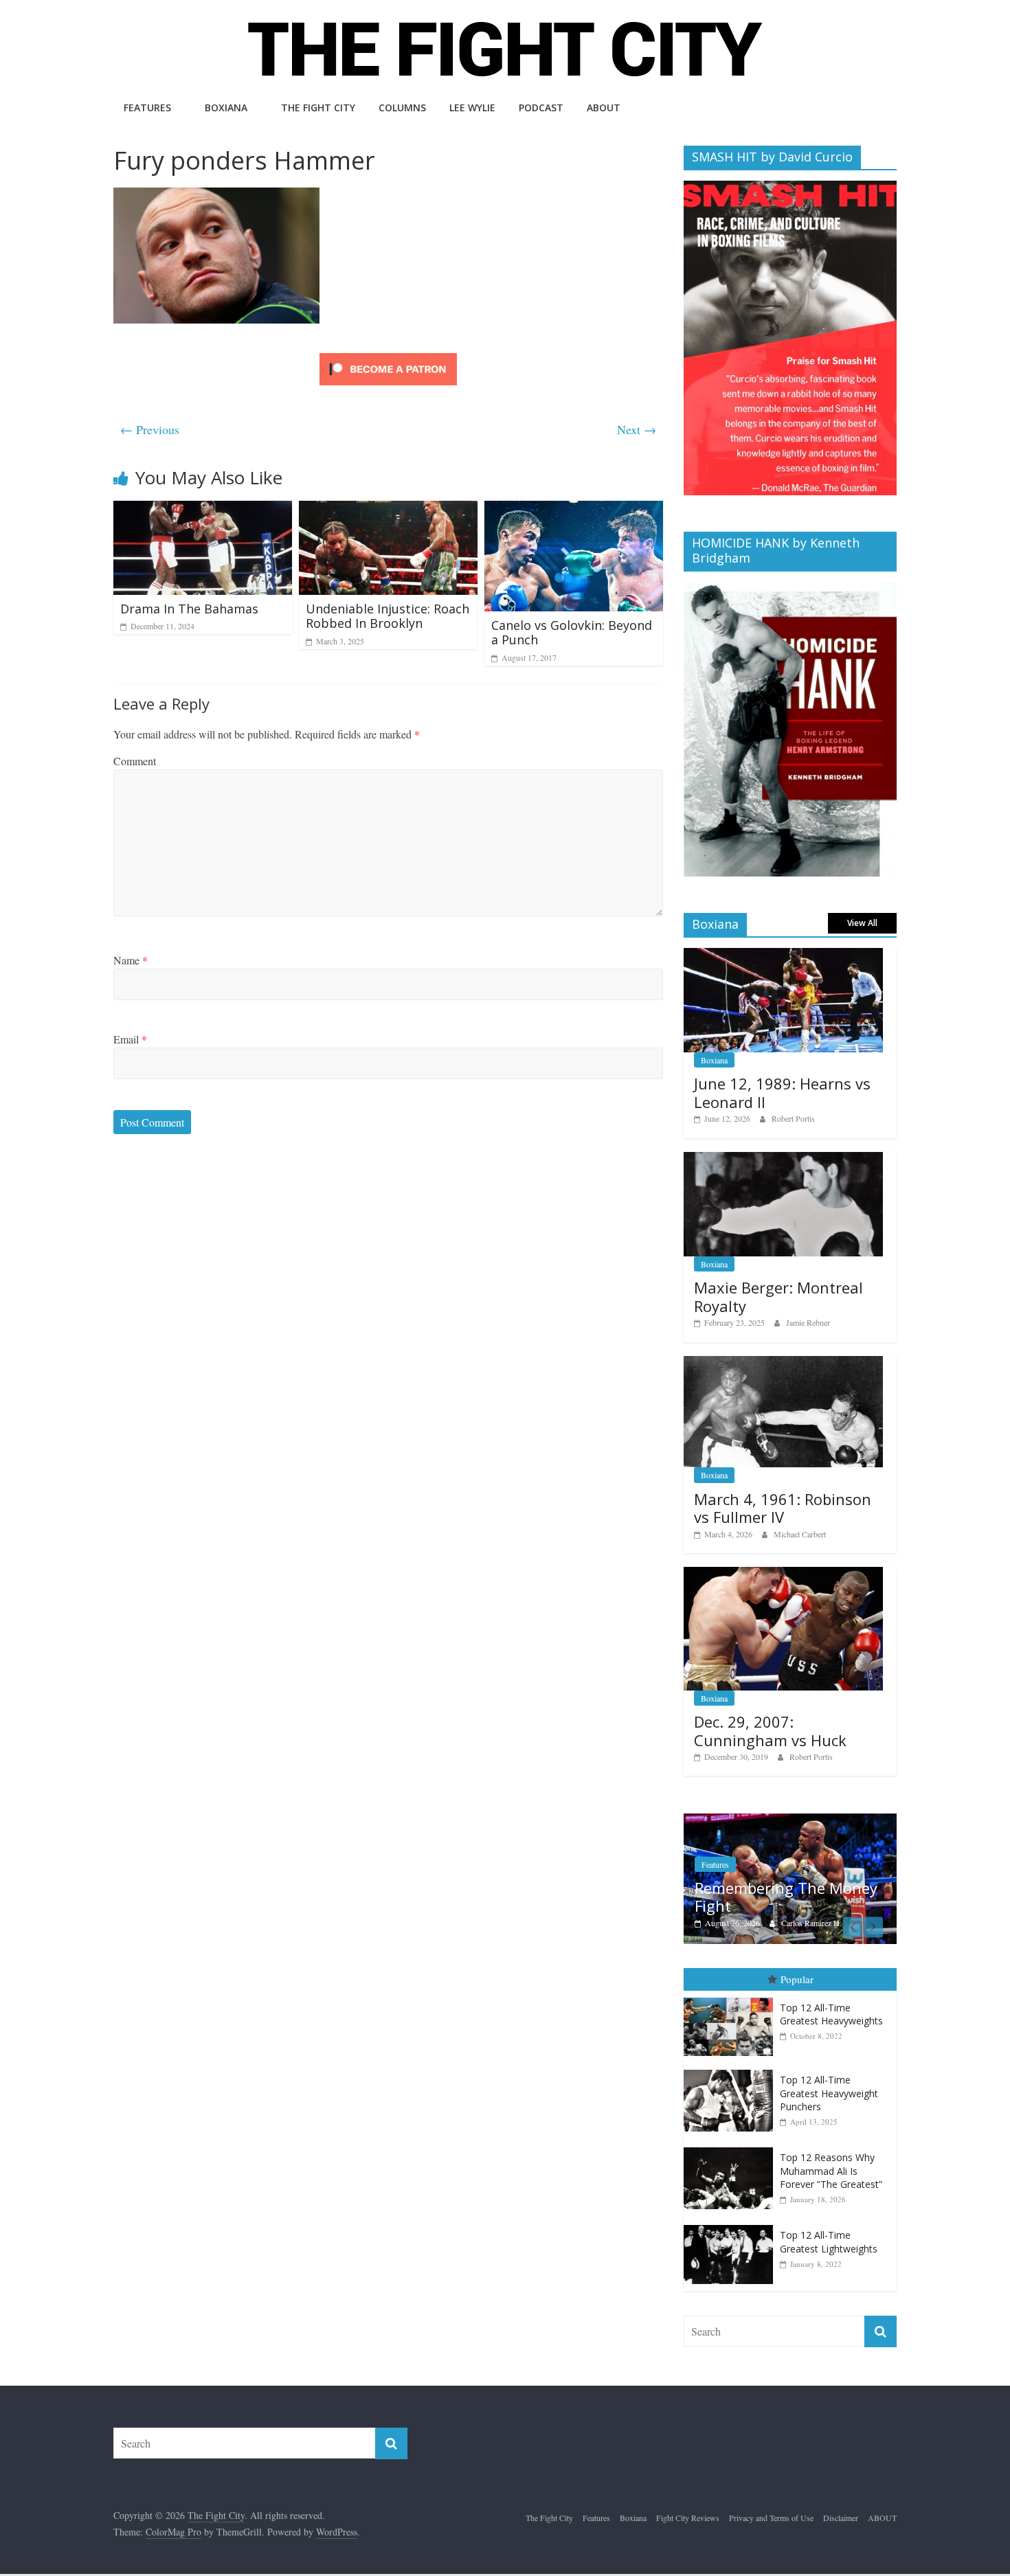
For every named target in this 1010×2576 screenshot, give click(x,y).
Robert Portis (793, 1118)
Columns (402, 108)
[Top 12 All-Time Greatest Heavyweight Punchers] (732, 2070)
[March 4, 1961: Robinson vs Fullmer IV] (783, 1363)
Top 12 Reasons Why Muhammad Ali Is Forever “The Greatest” (831, 2171)
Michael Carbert (800, 1534)
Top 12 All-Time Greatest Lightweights (829, 2242)
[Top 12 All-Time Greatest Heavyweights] (732, 1998)
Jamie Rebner (808, 1322)
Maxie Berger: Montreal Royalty (778, 1296)
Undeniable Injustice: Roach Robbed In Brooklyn (388, 616)
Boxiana (226, 108)
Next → (637, 429)
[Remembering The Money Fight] (790, 1821)
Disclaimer (841, 2518)
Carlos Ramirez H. (811, 1923)
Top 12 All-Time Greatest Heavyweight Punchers (829, 2093)
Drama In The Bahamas (189, 609)
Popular (797, 1979)
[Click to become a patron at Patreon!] (388, 355)
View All (862, 923)
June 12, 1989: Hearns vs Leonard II (782, 1092)
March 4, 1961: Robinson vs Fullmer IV (783, 1508)
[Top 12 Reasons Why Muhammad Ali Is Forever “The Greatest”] (732, 2148)
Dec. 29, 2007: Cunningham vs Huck (770, 1730)
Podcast (541, 108)
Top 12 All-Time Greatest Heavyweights (831, 2014)
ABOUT (604, 108)
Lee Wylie (472, 108)
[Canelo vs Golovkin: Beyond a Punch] (574, 509)
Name (131, 960)
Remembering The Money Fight (786, 1897)
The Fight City (318, 108)
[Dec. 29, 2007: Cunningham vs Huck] (783, 1574)
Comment (135, 761)
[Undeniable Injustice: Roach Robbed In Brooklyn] (388, 509)
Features (147, 108)
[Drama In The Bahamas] (203, 509)
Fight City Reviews (688, 2518)
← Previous (150, 429)
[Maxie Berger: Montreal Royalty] (783, 1159)
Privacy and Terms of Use (771, 2518)
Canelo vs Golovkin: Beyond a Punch (572, 633)
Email (130, 1039)
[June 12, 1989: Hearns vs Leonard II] (783, 955)
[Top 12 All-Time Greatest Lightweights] (732, 2225)
